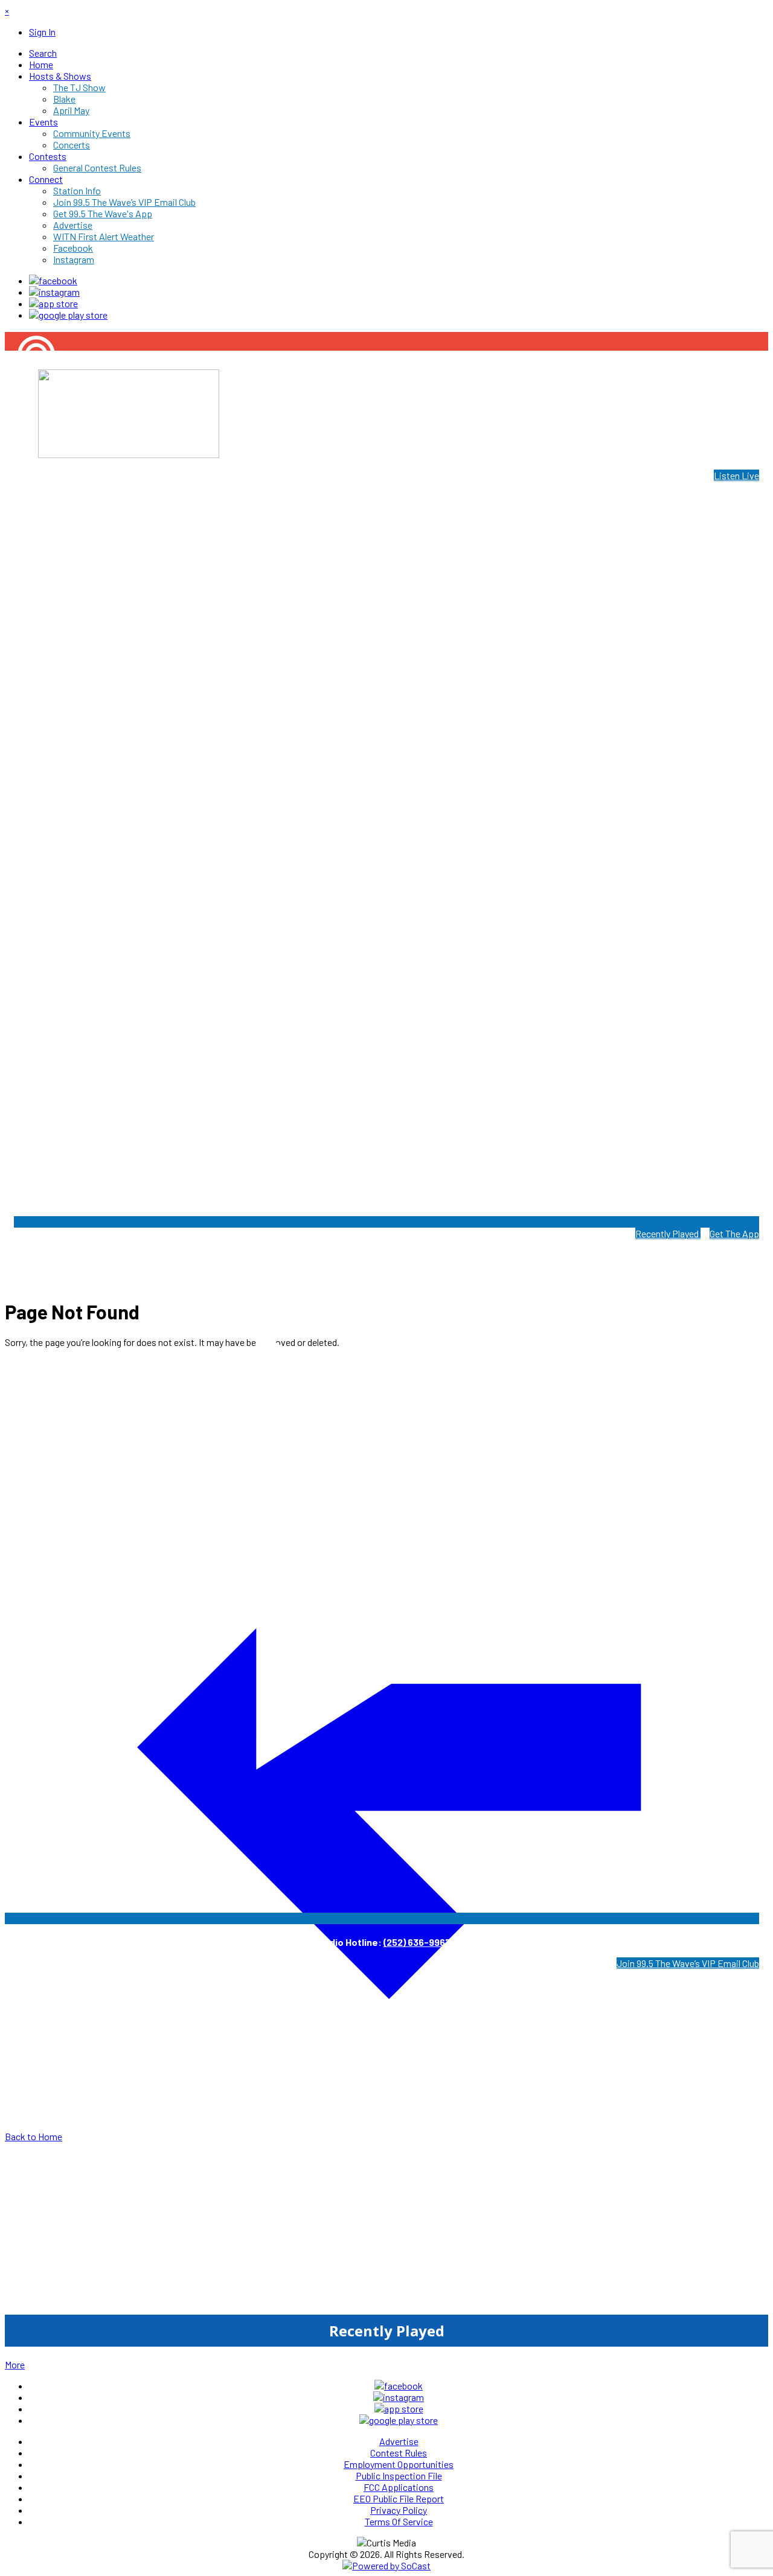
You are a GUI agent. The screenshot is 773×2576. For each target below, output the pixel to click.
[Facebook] (53, 280)
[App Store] (53, 303)
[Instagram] (54, 292)
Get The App (734, 1233)
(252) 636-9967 (417, 1942)
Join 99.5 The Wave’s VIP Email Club (688, 1963)
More (15, 2364)
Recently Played (668, 1233)
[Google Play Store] (68, 315)
